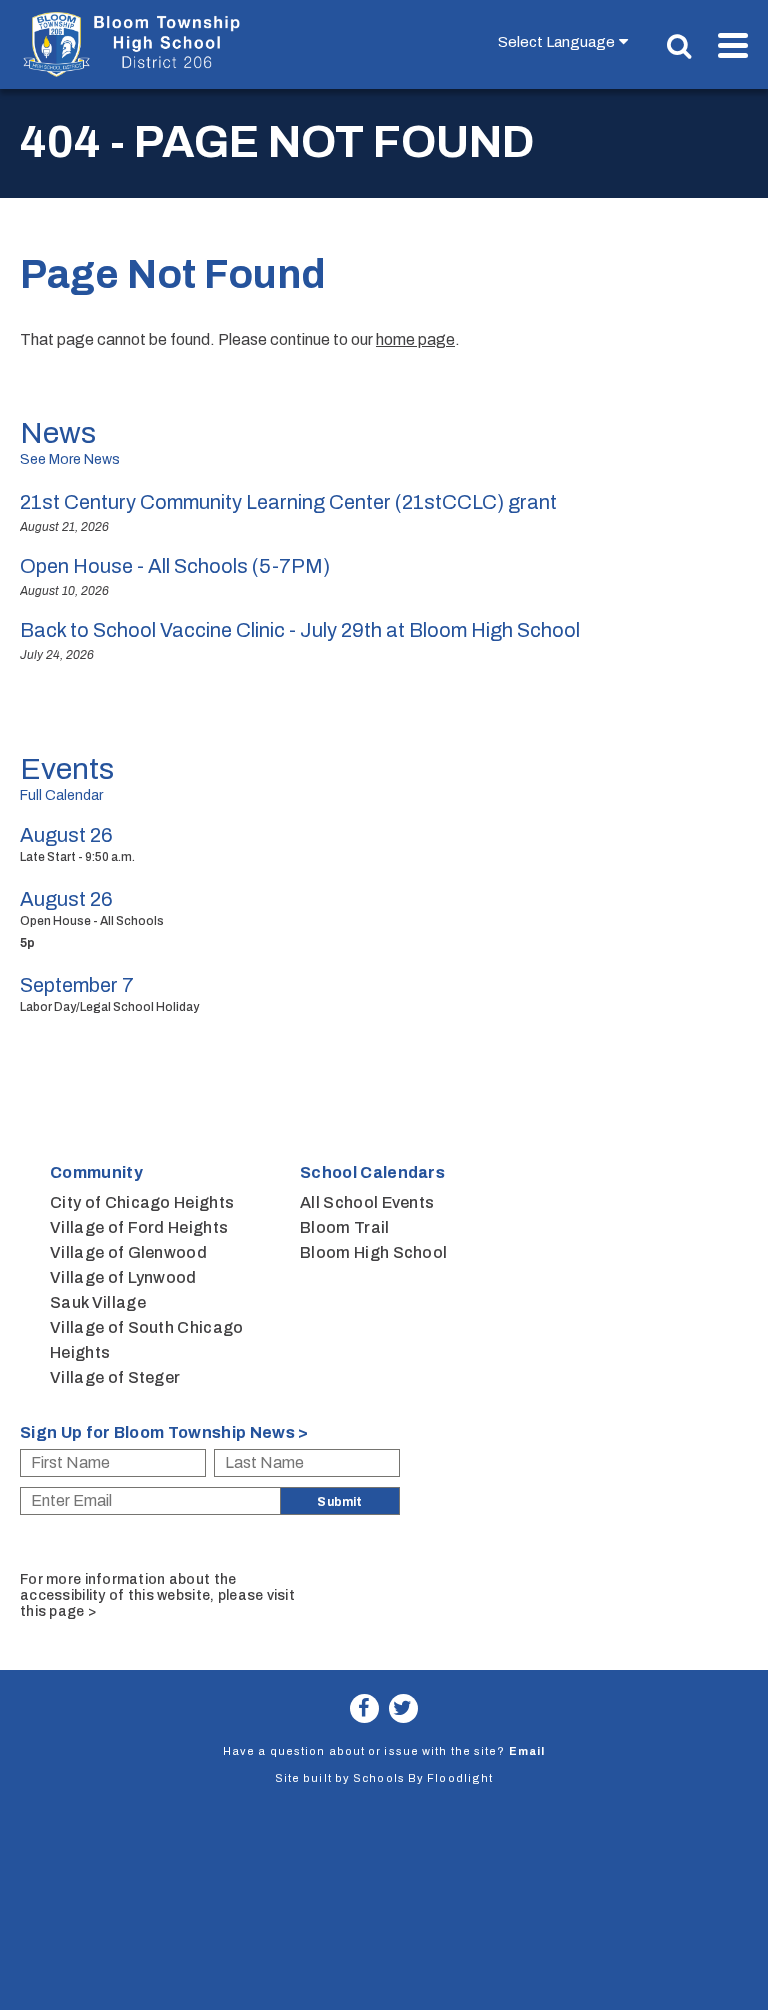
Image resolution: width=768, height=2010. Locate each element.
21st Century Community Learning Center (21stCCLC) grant (288, 502)
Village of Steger (115, 1377)
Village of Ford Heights (139, 1227)
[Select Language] (567, 41)
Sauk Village (98, 1302)
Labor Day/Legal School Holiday (109, 1007)
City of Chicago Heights (142, 1202)
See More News (70, 459)
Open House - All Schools (92, 921)
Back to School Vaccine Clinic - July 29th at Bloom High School (300, 630)
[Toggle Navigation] (733, 45)
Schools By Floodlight (423, 1778)
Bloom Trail (345, 1227)
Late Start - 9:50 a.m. (77, 857)
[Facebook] (364, 1708)
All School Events (367, 1202)
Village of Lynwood (123, 1277)
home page (415, 339)
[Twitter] (403, 1708)
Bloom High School (373, 1252)
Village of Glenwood (128, 1252)
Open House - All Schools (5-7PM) (175, 566)
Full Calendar (61, 795)
